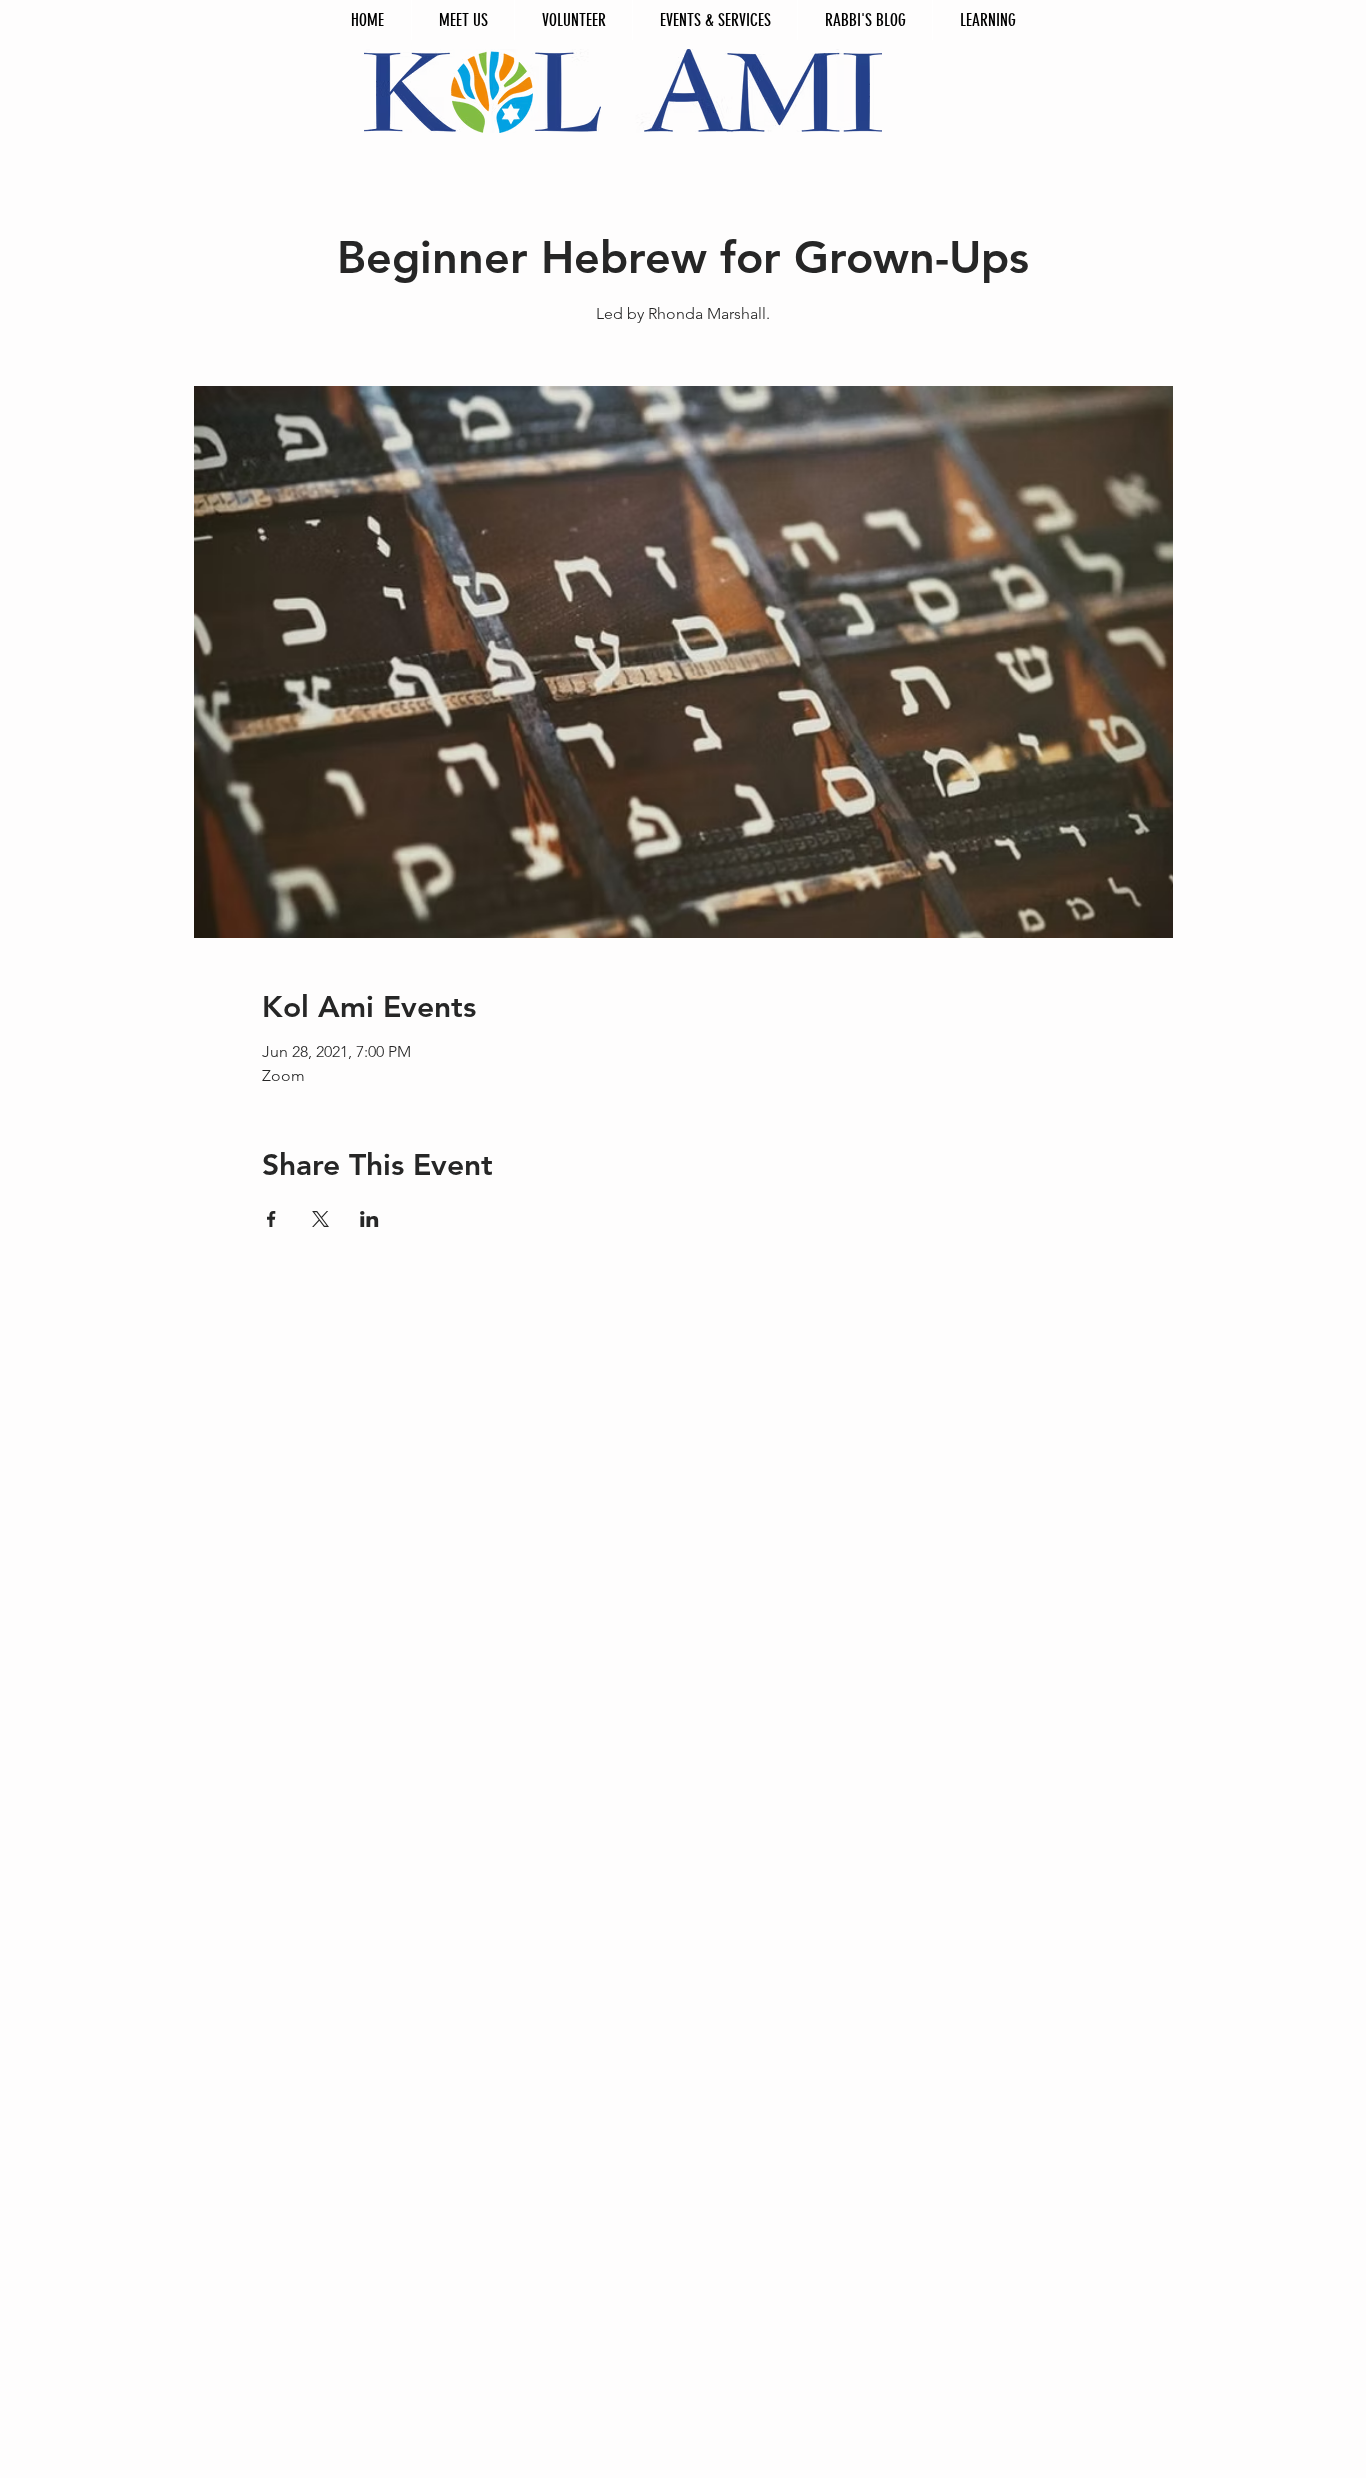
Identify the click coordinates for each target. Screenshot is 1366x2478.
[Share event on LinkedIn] (369, 1219)
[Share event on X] (320, 1219)
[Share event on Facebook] (271, 1219)
